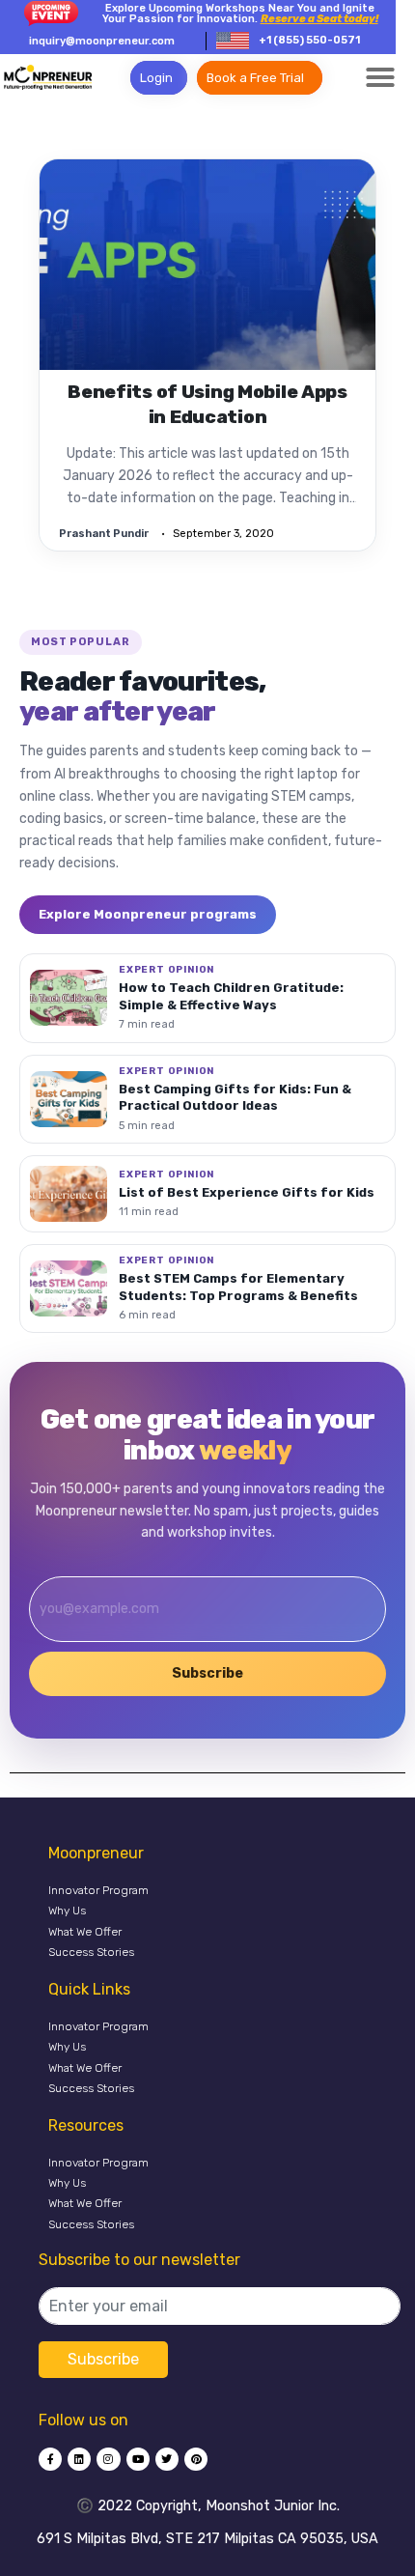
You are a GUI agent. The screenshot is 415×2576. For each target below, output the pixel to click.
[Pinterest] (196, 2459)
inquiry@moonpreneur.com (102, 41)
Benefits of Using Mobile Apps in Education (207, 405)
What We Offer (85, 1932)
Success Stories (91, 1952)
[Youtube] (138, 2459)
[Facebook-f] (50, 2459)
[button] (380, 77)
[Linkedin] (79, 2459)
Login (156, 78)
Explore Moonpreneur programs (148, 914)
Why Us (67, 1911)
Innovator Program (98, 1890)
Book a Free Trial (255, 78)
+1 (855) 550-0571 (309, 40)
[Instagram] (108, 2459)
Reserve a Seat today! (319, 19)
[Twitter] (167, 2459)
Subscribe (207, 1673)
